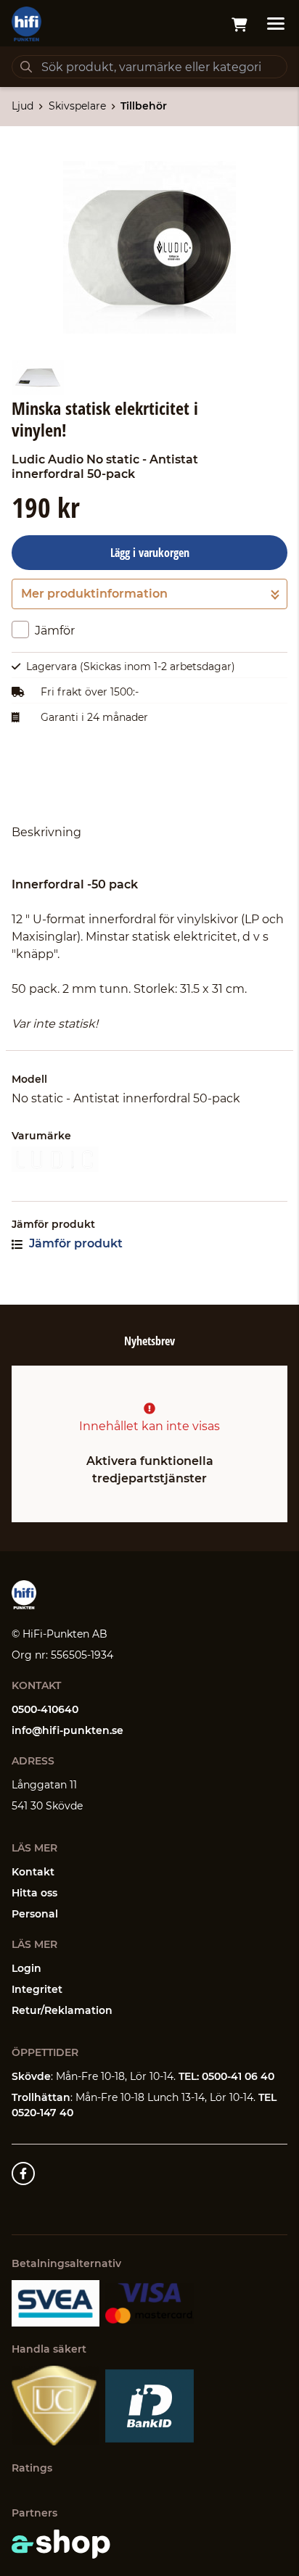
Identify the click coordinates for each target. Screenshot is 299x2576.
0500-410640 (45, 1709)
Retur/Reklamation (62, 2010)
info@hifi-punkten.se (67, 1730)
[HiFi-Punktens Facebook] (23, 2173)
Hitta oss (34, 1893)
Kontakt (33, 1872)
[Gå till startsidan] (26, 24)
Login (26, 1968)
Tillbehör (144, 106)
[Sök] (26, 67)
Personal (35, 1914)
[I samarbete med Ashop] (61, 2544)
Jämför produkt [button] (74, 1243)
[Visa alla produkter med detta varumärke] (149, 1159)
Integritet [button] (37, 1989)
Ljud (22, 106)
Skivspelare (77, 106)
